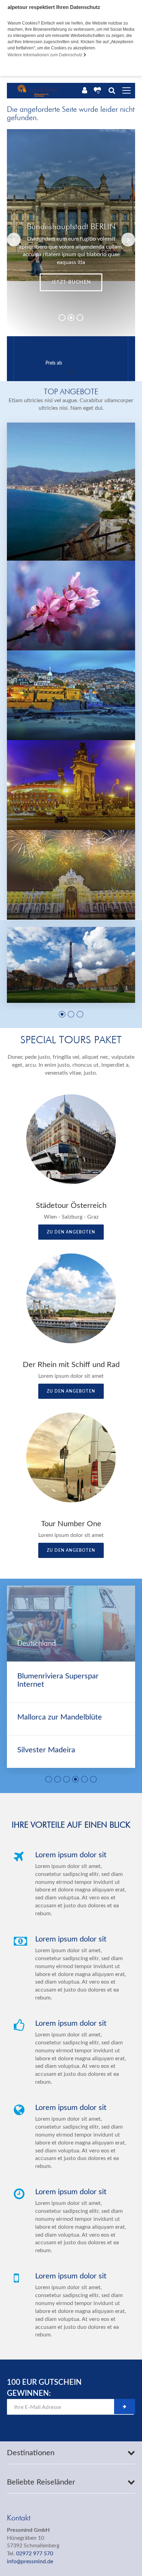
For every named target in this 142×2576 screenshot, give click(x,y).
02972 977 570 (35, 2554)
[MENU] (126, 91)
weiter (85, 282)
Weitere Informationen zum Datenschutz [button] (45, 55)
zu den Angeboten (71, 1232)
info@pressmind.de (30, 2562)
